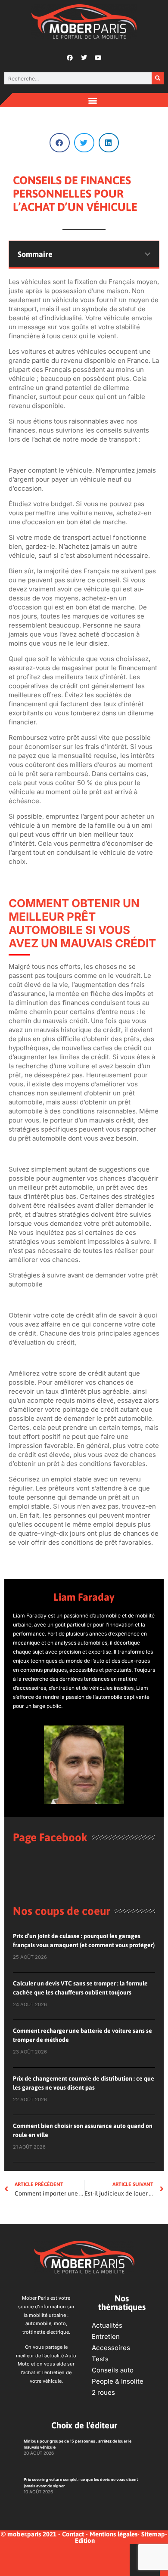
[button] (92, 100)
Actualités (107, 2325)
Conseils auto (113, 2370)
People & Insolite (118, 2381)
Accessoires (111, 2348)
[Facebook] (70, 58)
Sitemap (153, 2534)
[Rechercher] (158, 78)
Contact (73, 2534)
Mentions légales (114, 2534)
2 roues (103, 2392)
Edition (85, 2540)
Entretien (106, 2336)
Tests (100, 2359)
